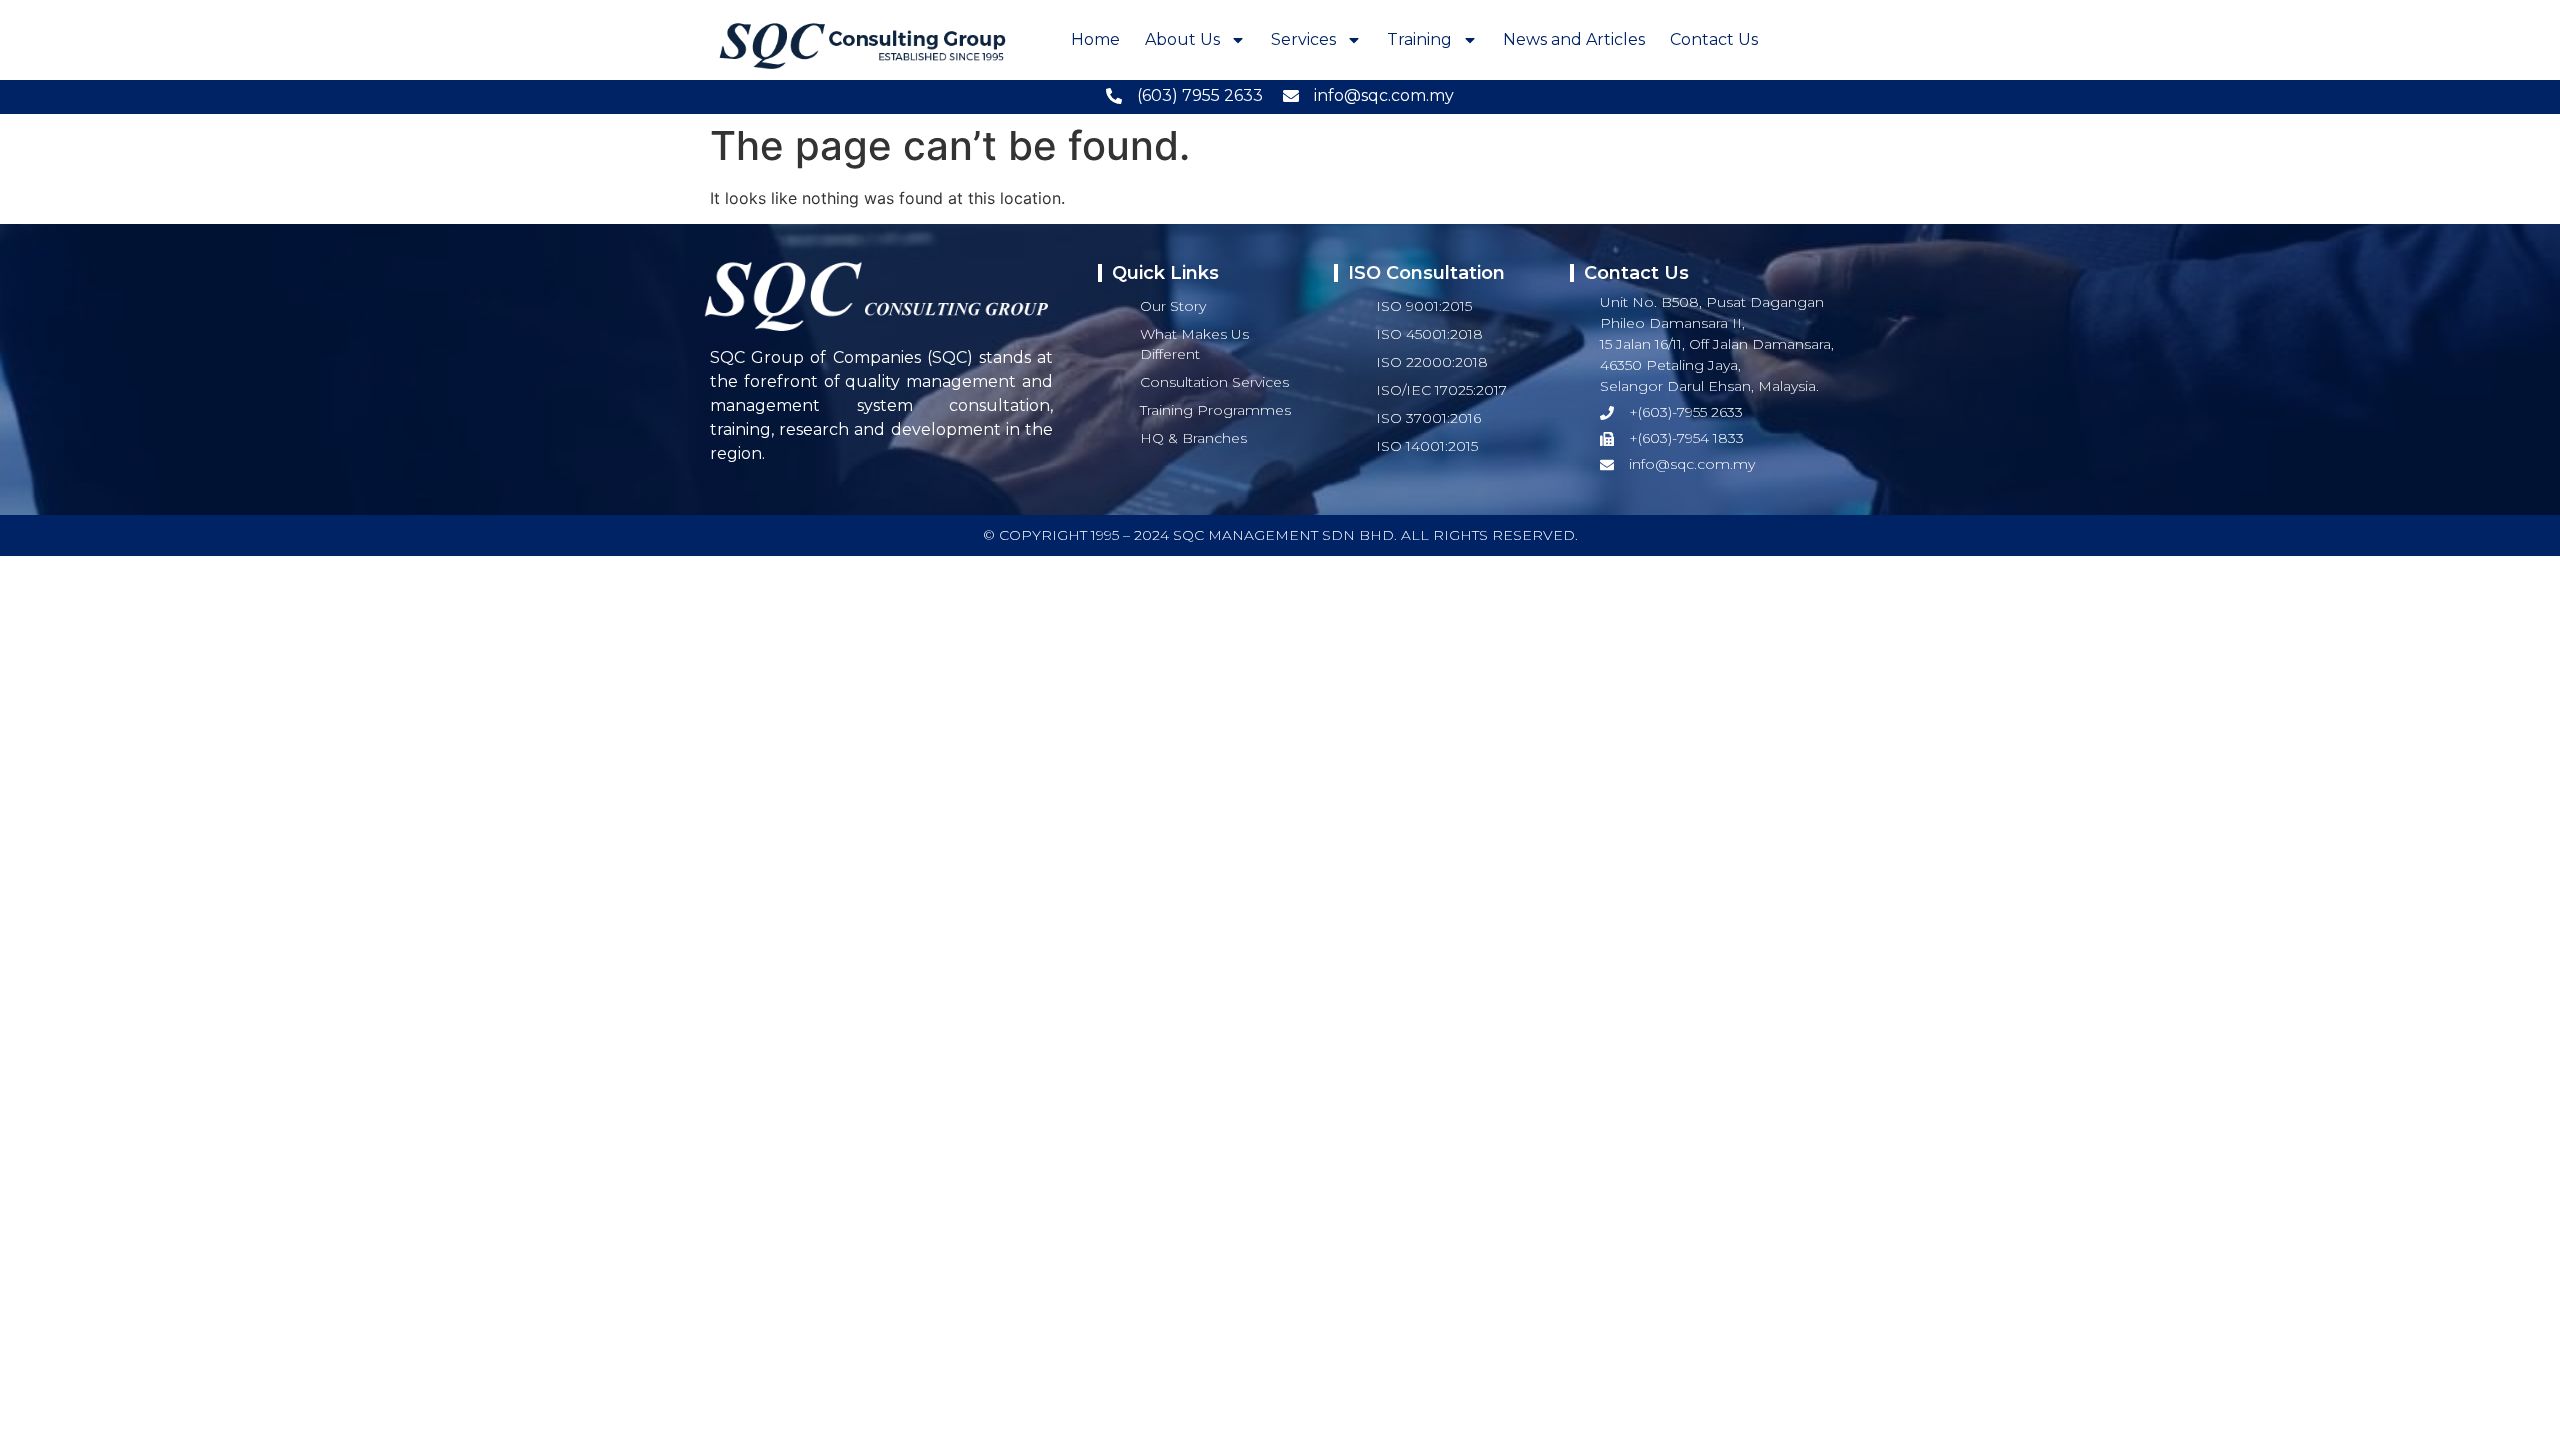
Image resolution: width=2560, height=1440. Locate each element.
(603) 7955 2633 (1200, 95)
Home (1095, 39)
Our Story (1173, 306)
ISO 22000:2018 (1432, 362)
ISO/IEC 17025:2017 (1441, 390)
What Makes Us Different (1194, 344)
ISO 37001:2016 (1428, 418)
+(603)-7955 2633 (1686, 412)
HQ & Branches (1193, 438)
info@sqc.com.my (1384, 95)
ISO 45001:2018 (1429, 334)
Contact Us (1714, 39)
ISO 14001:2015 (1427, 446)
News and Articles (1574, 39)
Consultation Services (1214, 382)
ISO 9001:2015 (1424, 306)
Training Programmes (1215, 410)
